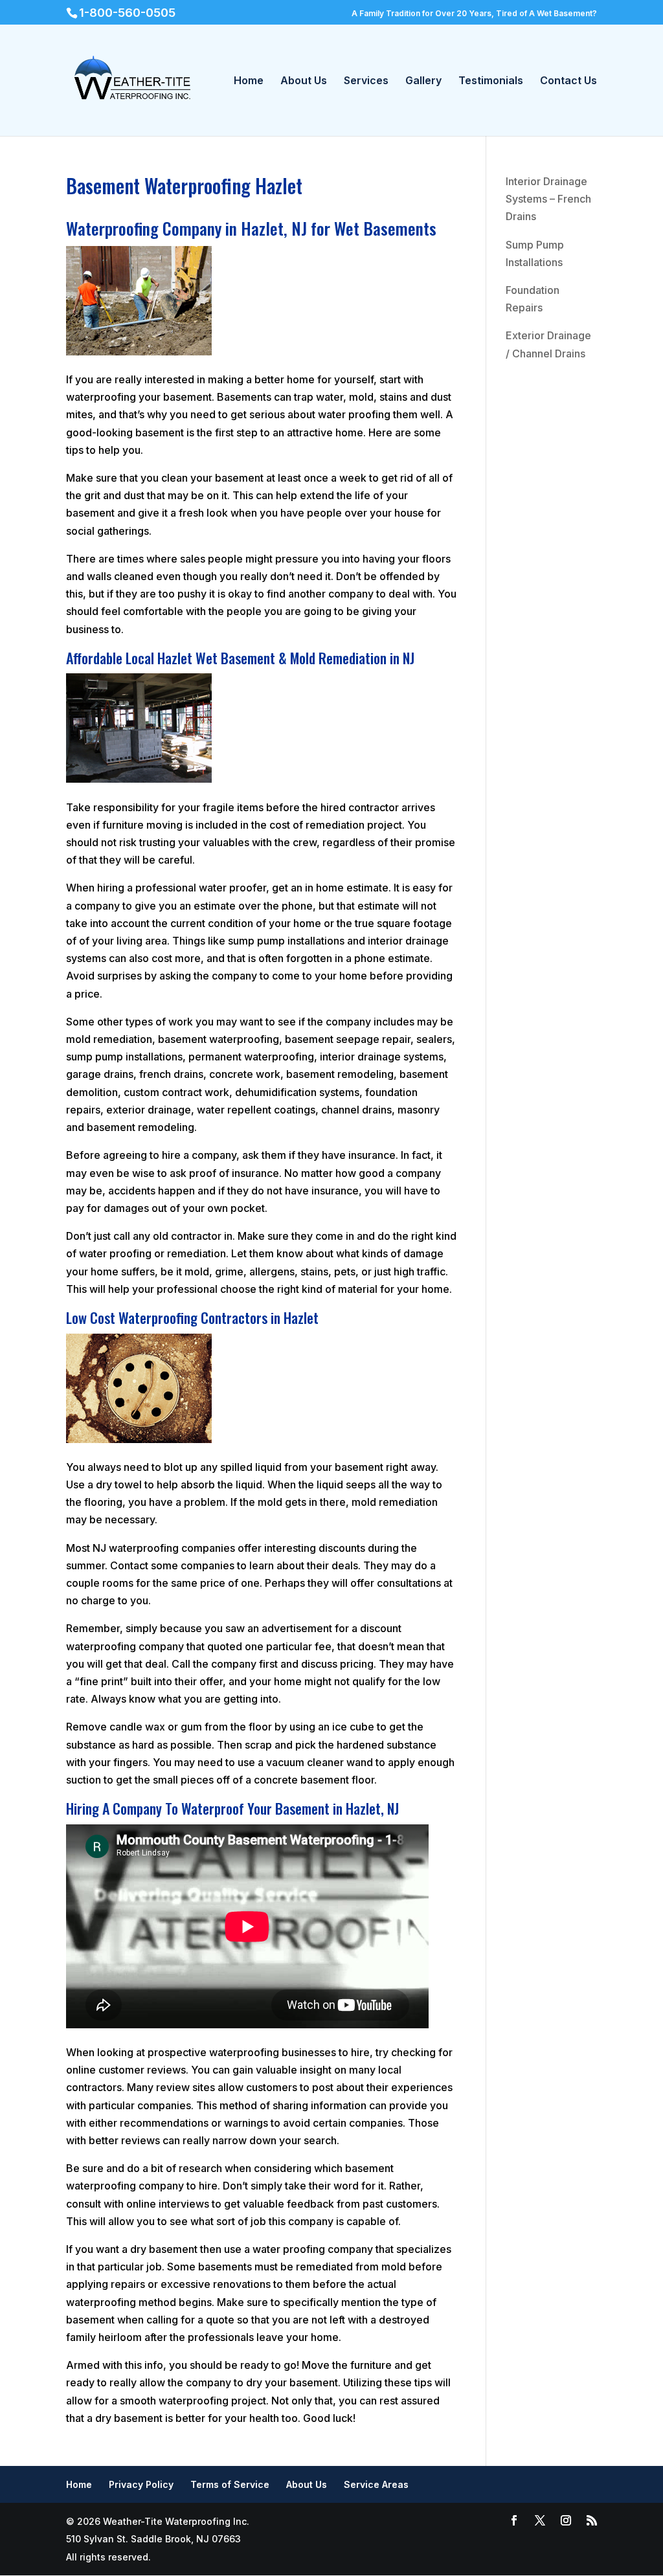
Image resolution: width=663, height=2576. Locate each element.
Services (366, 81)
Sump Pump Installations (535, 253)
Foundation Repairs (533, 299)
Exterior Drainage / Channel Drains (548, 344)
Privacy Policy (141, 2484)
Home (249, 81)
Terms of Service (230, 2484)
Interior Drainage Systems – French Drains (548, 199)
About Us (304, 81)
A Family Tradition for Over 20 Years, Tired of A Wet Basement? (474, 13)
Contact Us (568, 81)
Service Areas (376, 2484)
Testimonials (491, 81)
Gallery (423, 81)
